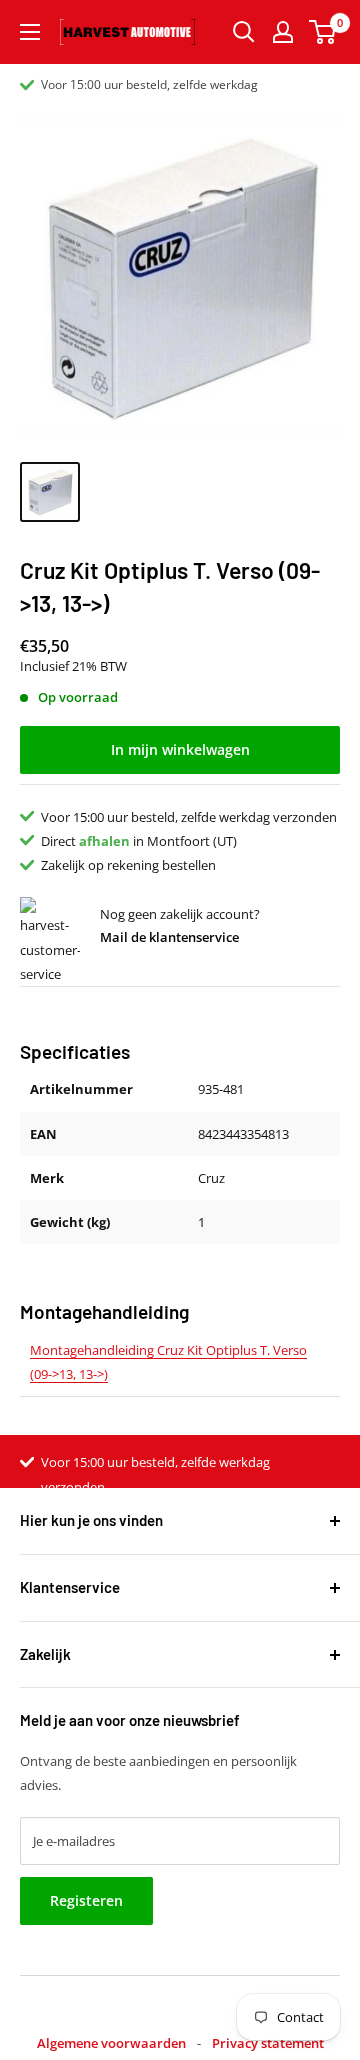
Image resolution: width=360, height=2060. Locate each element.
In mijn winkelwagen (180, 749)
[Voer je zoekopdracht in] (244, 32)
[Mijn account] (283, 32)
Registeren (86, 1900)
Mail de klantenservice (169, 937)
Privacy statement (268, 2043)
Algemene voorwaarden (111, 2043)
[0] (323, 32)
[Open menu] (30, 32)
